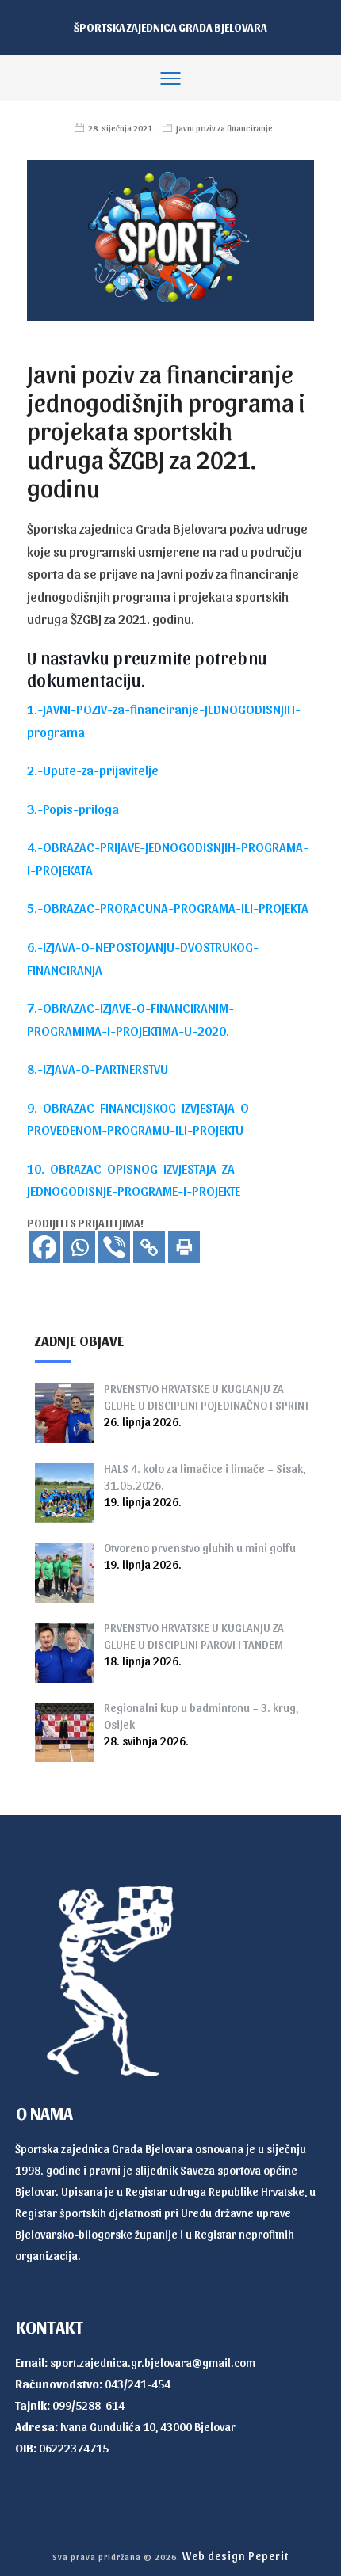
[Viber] (114, 1247)
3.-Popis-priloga (73, 809)
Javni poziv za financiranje (224, 128)
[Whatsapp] (79, 1247)
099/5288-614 (88, 2405)
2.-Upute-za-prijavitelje (93, 770)
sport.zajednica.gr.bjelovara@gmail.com (153, 2362)
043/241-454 (138, 2384)
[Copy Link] (149, 1247)
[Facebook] (44, 1247)
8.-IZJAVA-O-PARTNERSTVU (98, 1068)
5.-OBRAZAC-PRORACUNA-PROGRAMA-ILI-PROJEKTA (168, 907)
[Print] (184, 1247)
